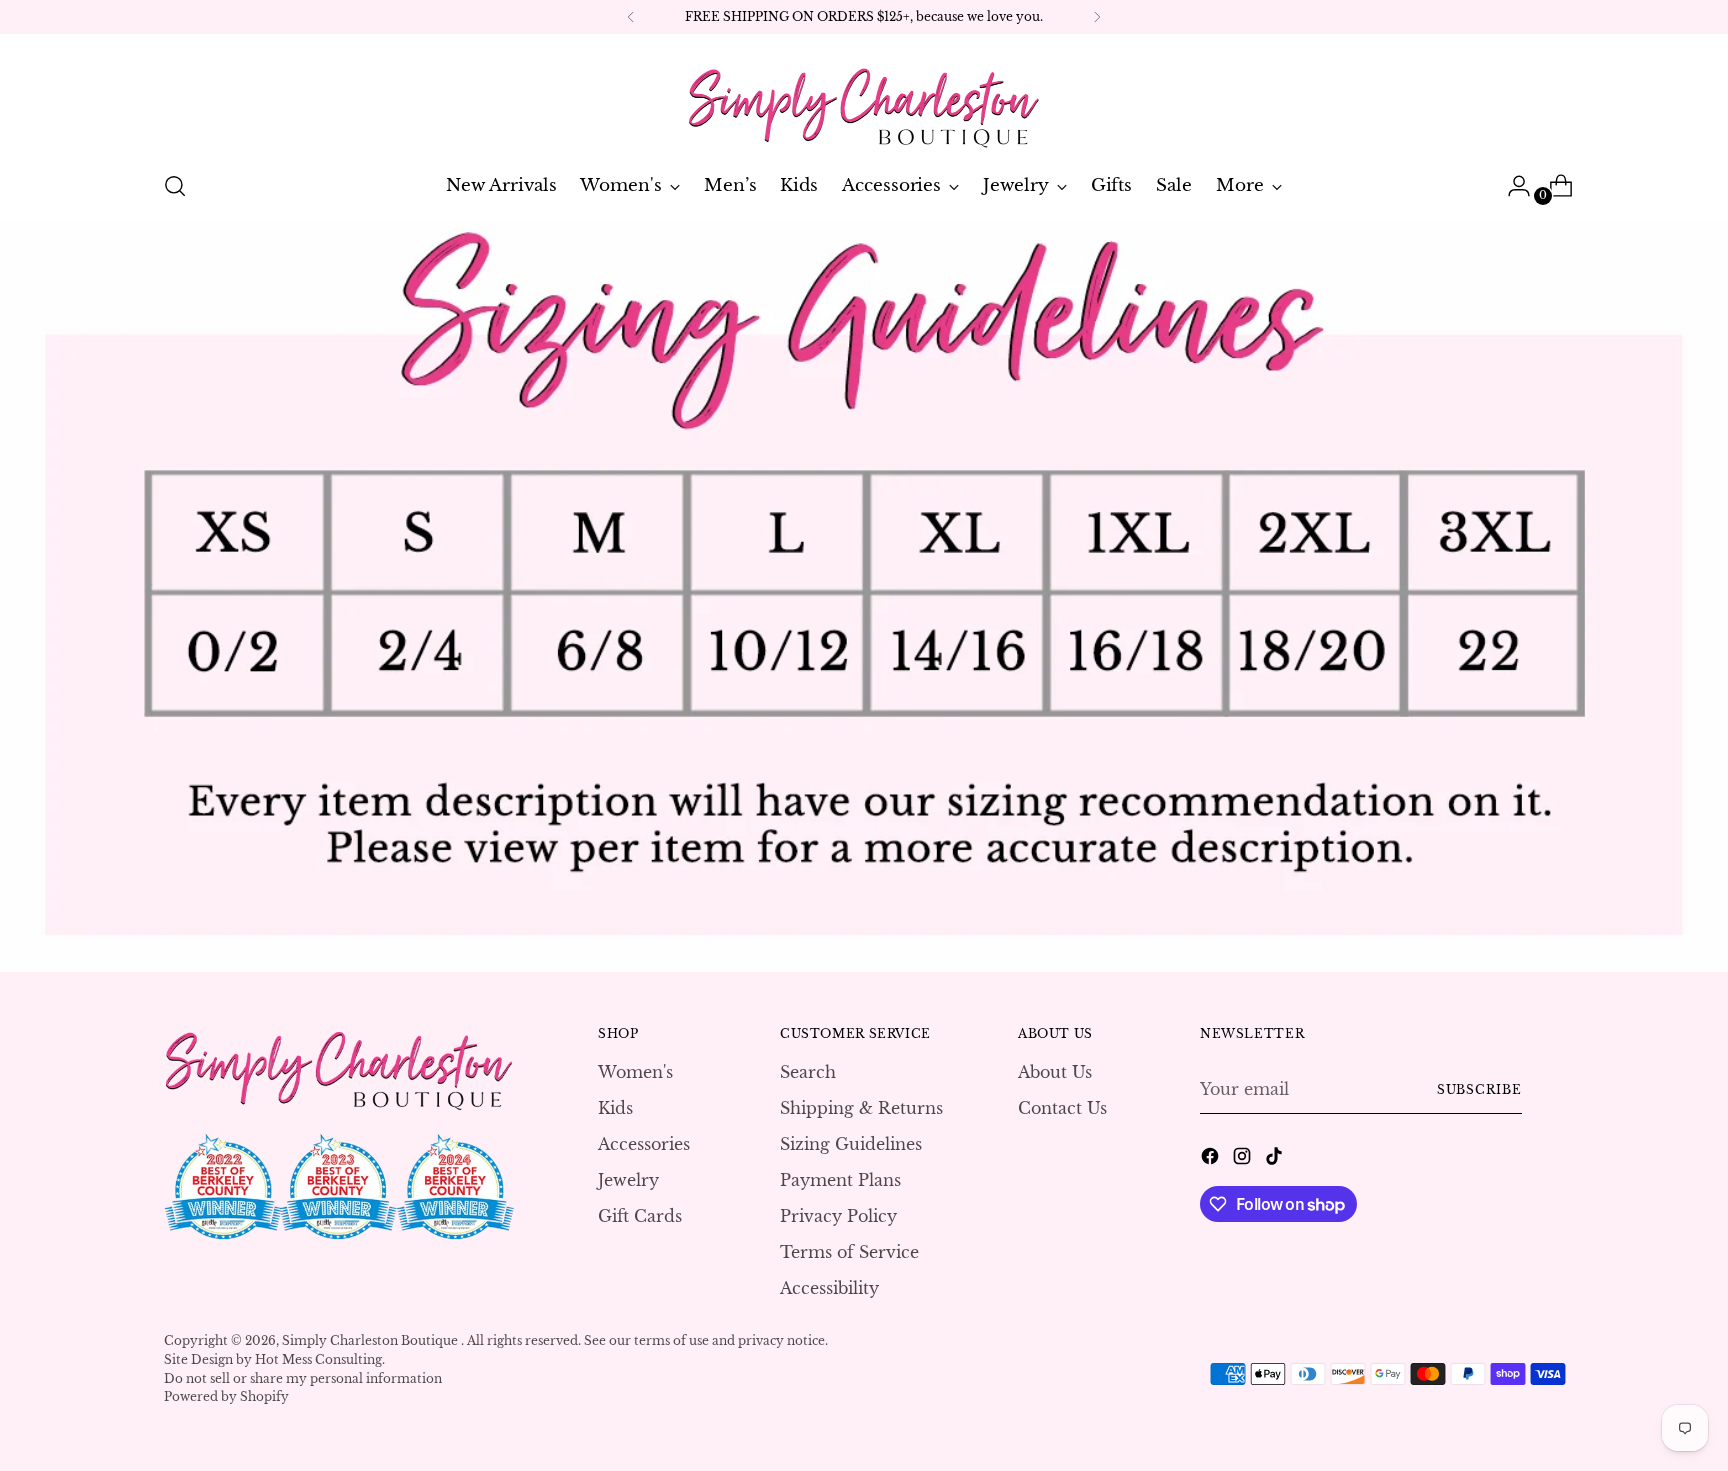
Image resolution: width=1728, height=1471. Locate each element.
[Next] (1097, 17)
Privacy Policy (838, 1216)
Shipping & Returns (861, 1108)
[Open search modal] (175, 186)
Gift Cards (640, 1216)
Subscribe (1479, 1089)
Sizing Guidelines (851, 1144)
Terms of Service (849, 1252)
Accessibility (829, 1288)
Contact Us (1062, 1108)
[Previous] (631, 17)
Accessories (644, 1144)
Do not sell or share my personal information (303, 1378)
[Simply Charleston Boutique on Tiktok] (1276, 1159)
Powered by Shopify (226, 1396)
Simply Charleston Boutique (371, 1340)
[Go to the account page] (1511, 186)
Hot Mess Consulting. (320, 1359)
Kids (615, 1108)
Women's (635, 1072)
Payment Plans (840, 1180)
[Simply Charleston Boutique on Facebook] (1212, 1159)
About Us (1055, 1072)
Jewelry (628, 1180)
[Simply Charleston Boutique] (864, 99)
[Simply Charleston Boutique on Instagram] (1244, 1159)
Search (808, 1072)
